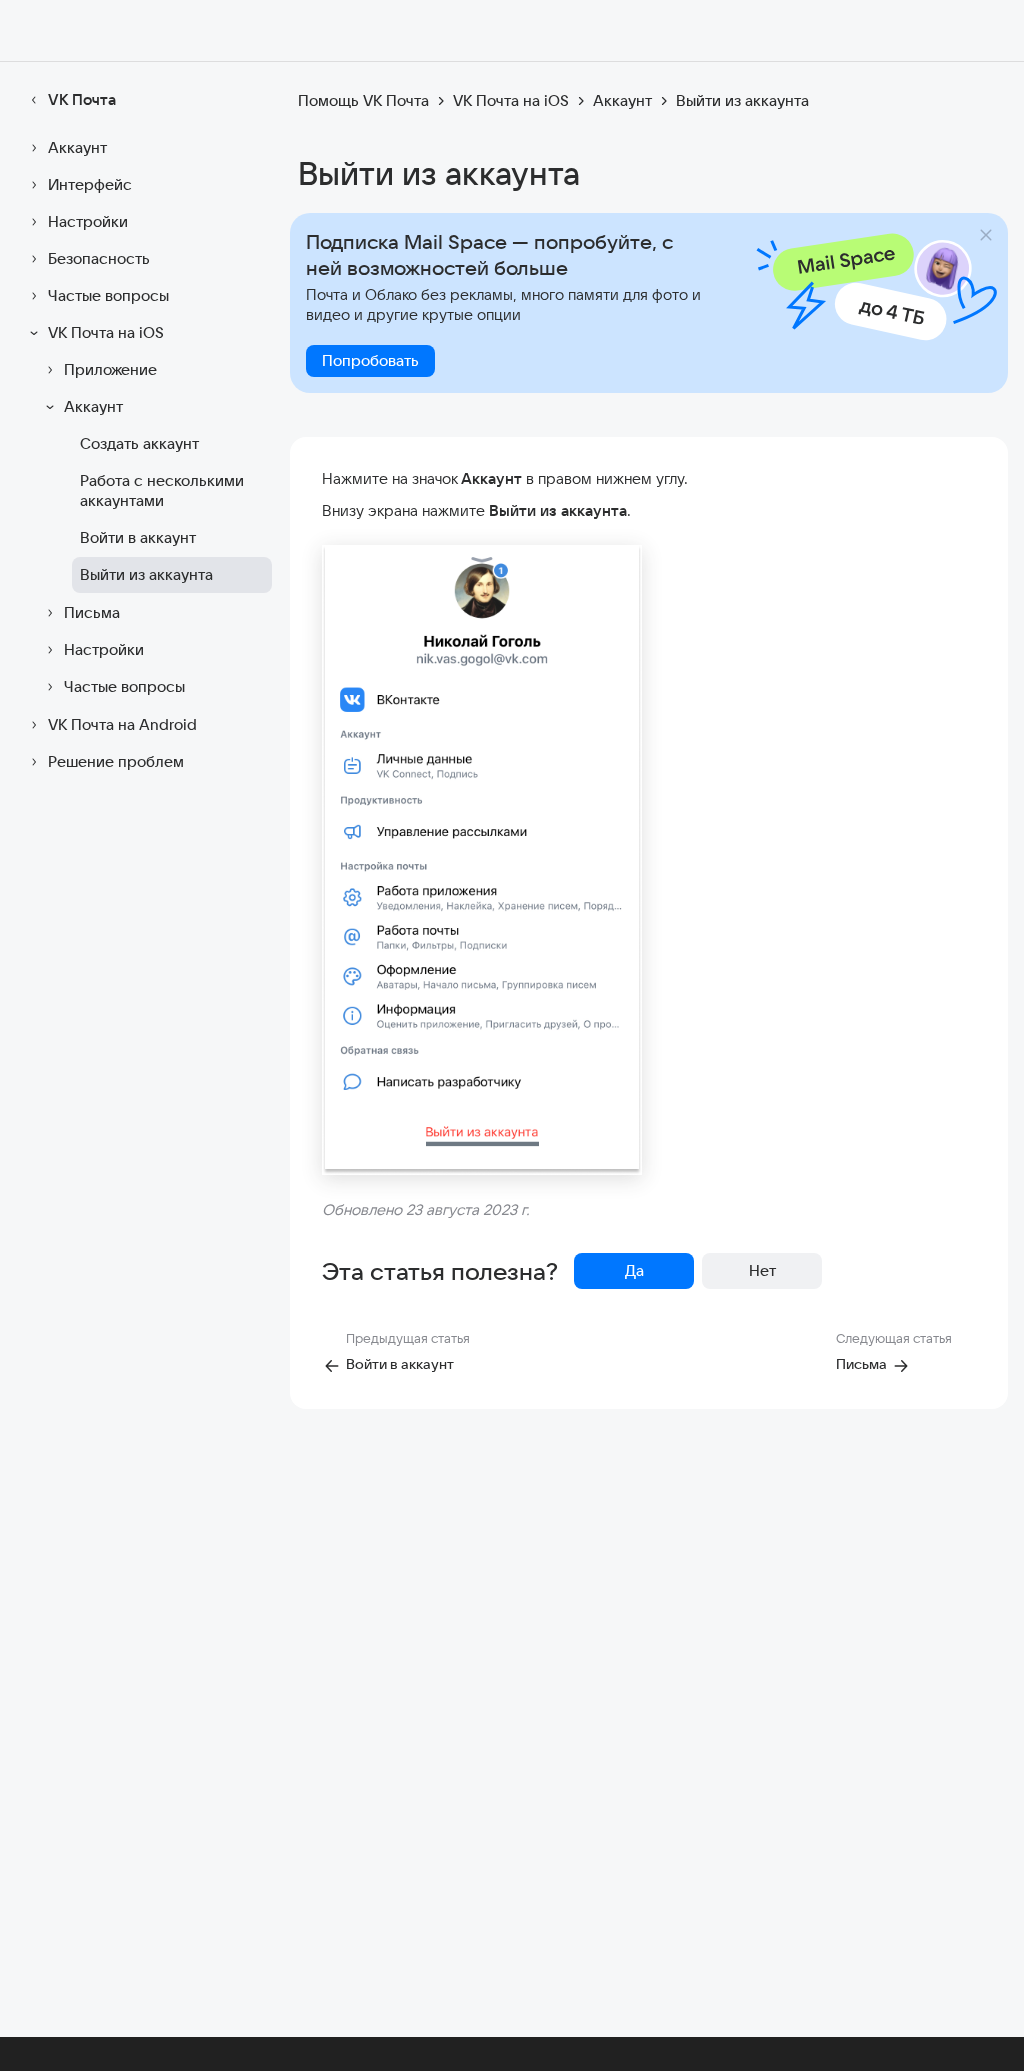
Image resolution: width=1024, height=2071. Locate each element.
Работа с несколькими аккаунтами (162, 490)
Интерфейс (90, 184)
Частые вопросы (108, 295)
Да (634, 1270)
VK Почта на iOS (106, 332)
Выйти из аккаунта (146, 574)
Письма (92, 612)
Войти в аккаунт (138, 537)
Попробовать (370, 360)
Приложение (110, 369)
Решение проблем (116, 761)
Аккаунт (77, 147)
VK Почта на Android (122, 724)
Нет (762, 1270)
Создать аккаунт (139, 443)
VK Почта (82, 99)
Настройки (88, 221)
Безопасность (99, 258)
